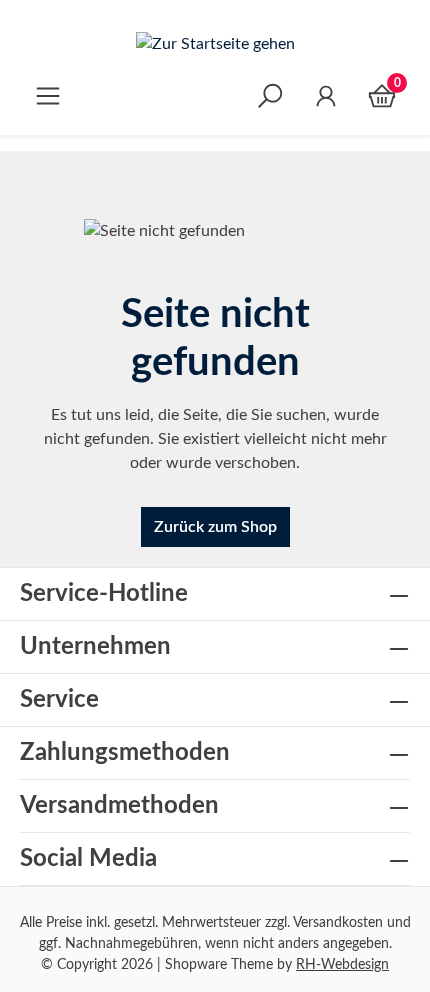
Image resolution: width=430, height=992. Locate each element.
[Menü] (48, 96)
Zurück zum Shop (215, 527)
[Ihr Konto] (326, 96)
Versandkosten (338, 923)
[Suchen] (270, 96)
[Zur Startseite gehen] (215, 43)
